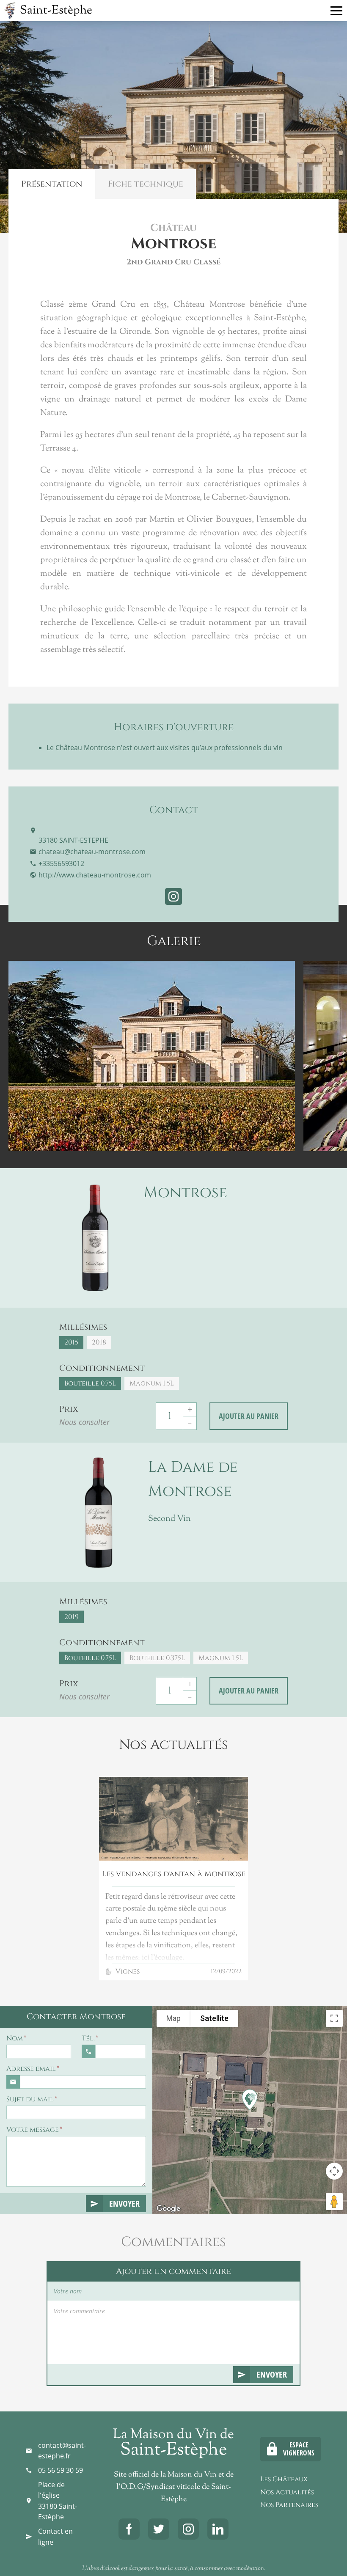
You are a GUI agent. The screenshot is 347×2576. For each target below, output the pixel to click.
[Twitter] (159, 2529)
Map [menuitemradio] (173, 2018)
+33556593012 (61, 863)
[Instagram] (188, 2529)
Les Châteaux (284, 2479)
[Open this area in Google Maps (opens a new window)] (168, 2209)
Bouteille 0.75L (90, 1383)
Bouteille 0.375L (157, 1658)
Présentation (52, 184)
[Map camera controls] (334, 2171)
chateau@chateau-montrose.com (92, 852)
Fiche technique (146, 184)
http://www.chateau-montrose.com (95, 875)
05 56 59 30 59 (61, 2470)
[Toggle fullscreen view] (334, 2018)
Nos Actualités (287, 2492)
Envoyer (124, 2203)
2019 (72, 1617)
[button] (251, 2099)
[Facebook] (129, 2529)
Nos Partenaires (289, 2505)
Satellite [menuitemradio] (214, 2018)
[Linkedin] (218, 2529)
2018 (99, 1342)
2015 (71, 1342)
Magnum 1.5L (152, 1383)
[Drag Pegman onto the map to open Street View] (334, 2202)
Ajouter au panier (249, 1416)
